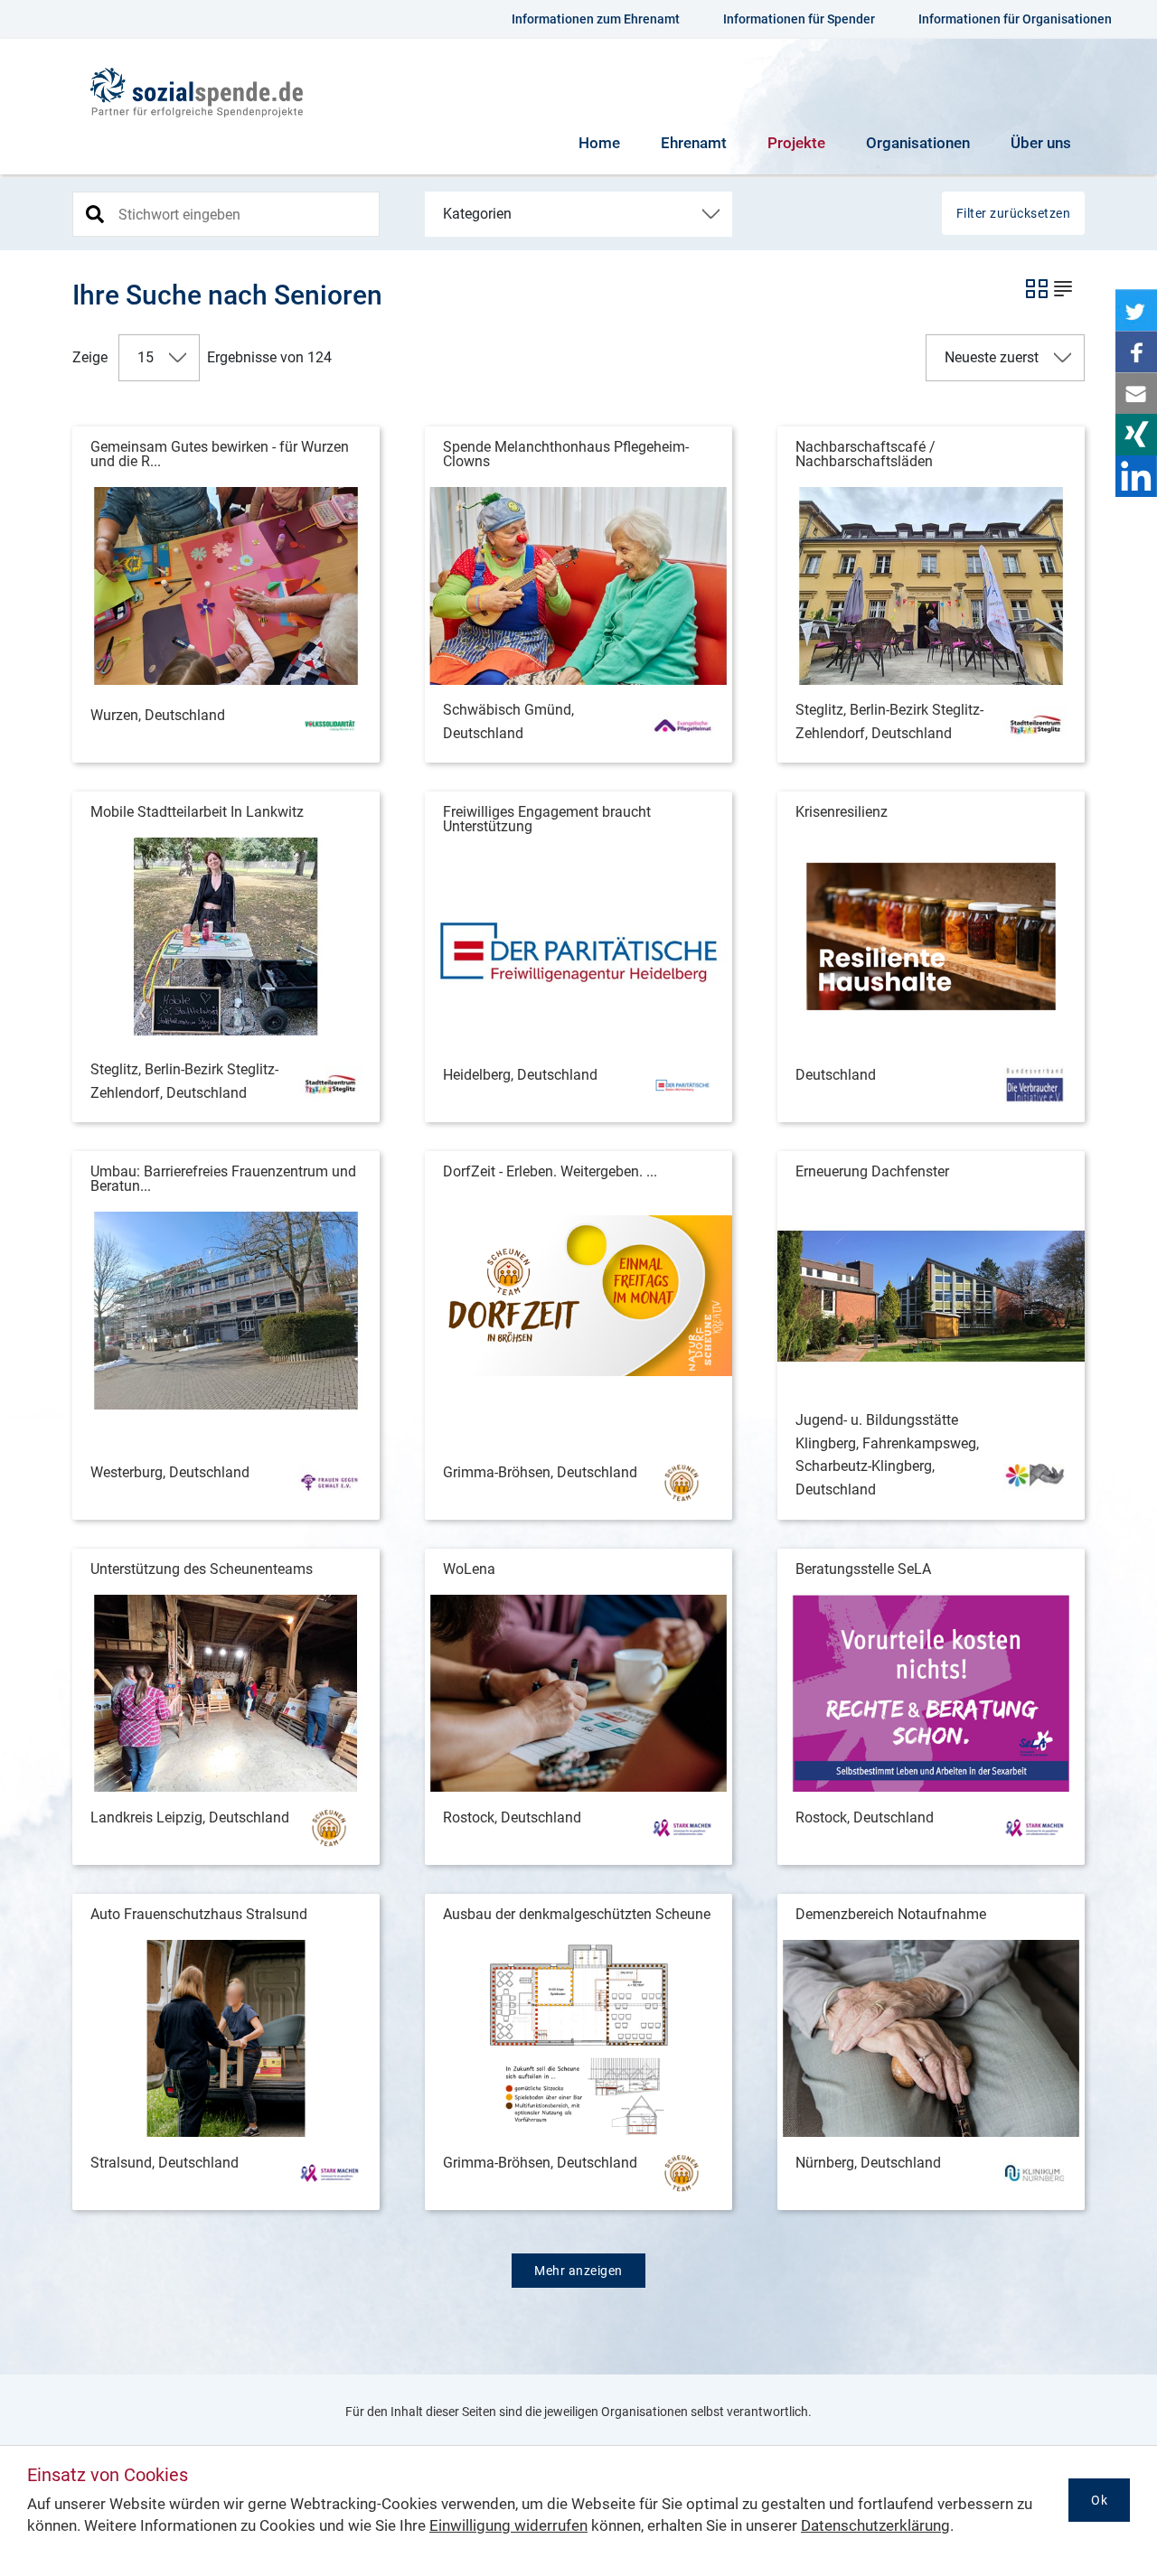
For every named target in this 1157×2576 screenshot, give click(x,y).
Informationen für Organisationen (1015, 19)
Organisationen (918, 143)
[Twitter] (1136, 310)
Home (599, 143)
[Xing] (1136, 435)
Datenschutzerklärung (875, 2525)
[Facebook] (1136, 351)
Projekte (796, 143)
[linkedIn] (1136, 476)
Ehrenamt (694, 143)
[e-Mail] (1136, 393)
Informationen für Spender (799, 19)
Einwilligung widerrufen (508, 2525)
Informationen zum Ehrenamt (596, 19)
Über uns (1041, 143)
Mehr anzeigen (578, 2271)
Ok (1099, 2500)
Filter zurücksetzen (1014, 213)
